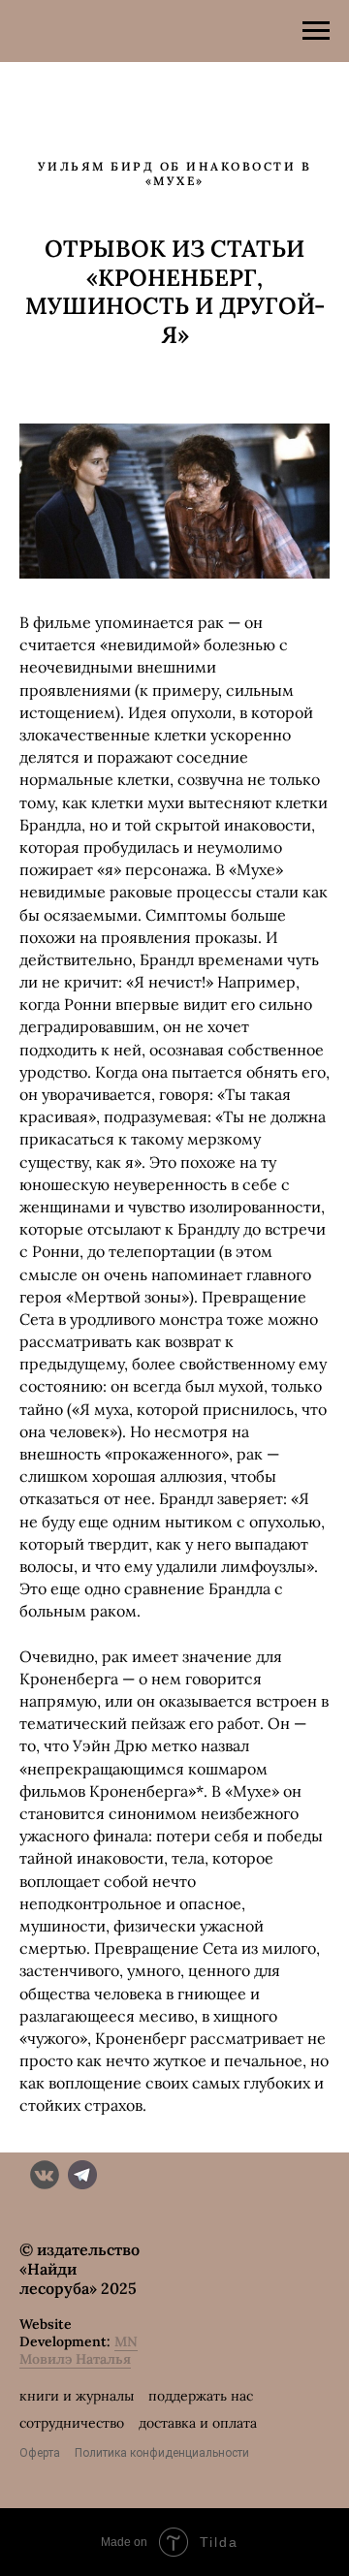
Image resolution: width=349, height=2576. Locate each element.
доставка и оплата (198, 2423)
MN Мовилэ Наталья (79, 2350)
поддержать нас (201, 2396)
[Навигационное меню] (316, 31)
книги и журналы (77, 2396)
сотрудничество (72, 2423)
